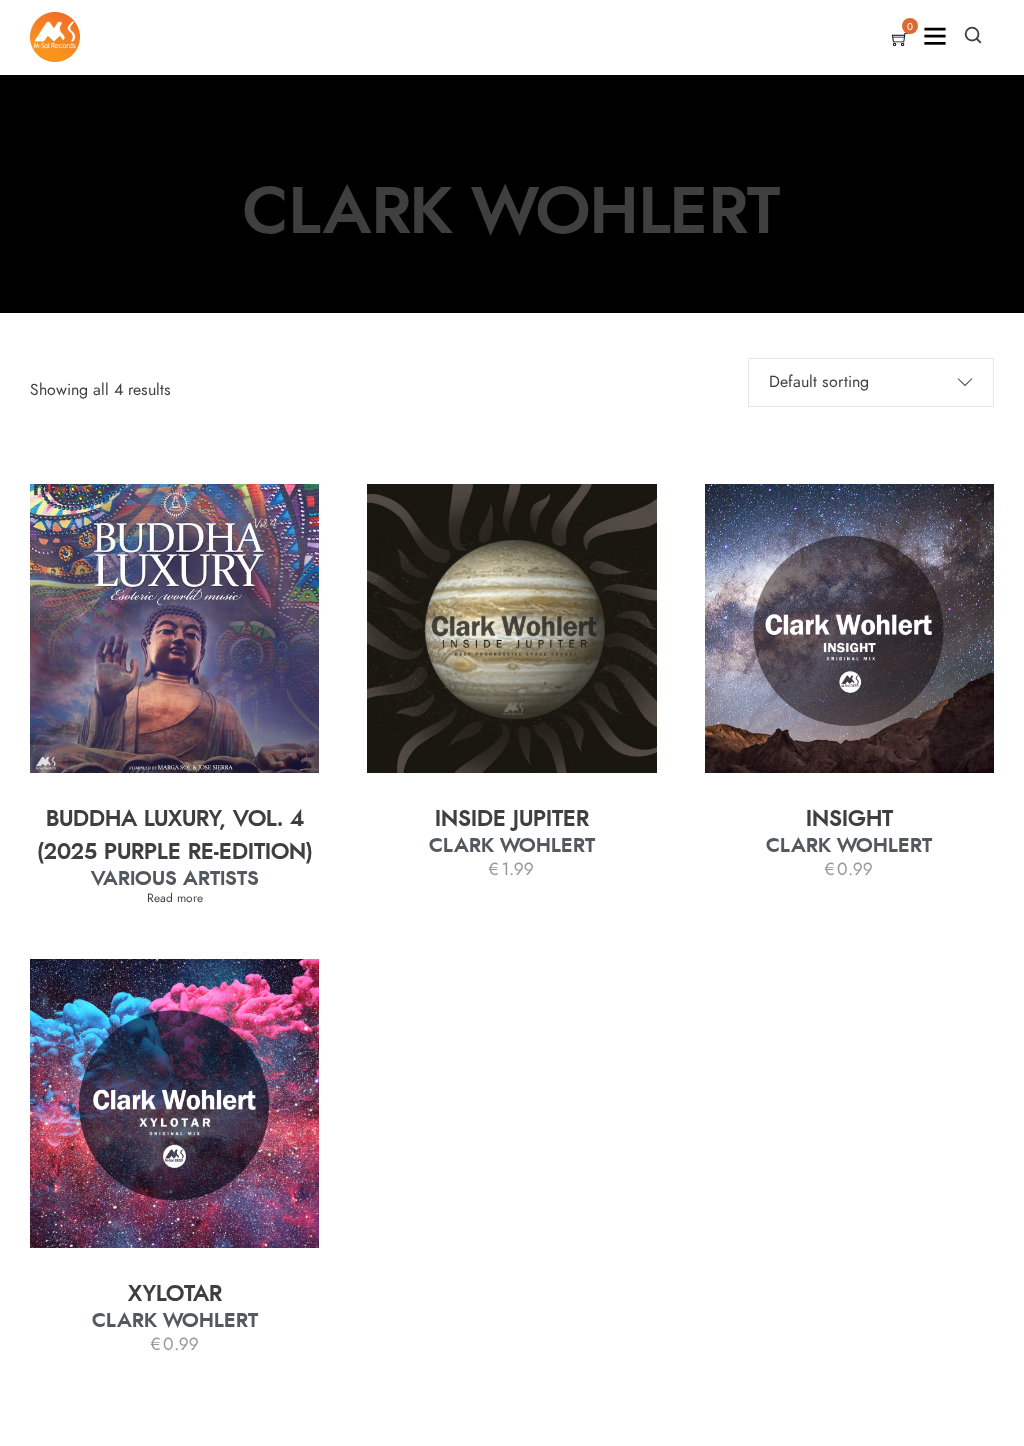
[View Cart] (900, 41)
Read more (175, 898)
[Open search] (973, 35)
